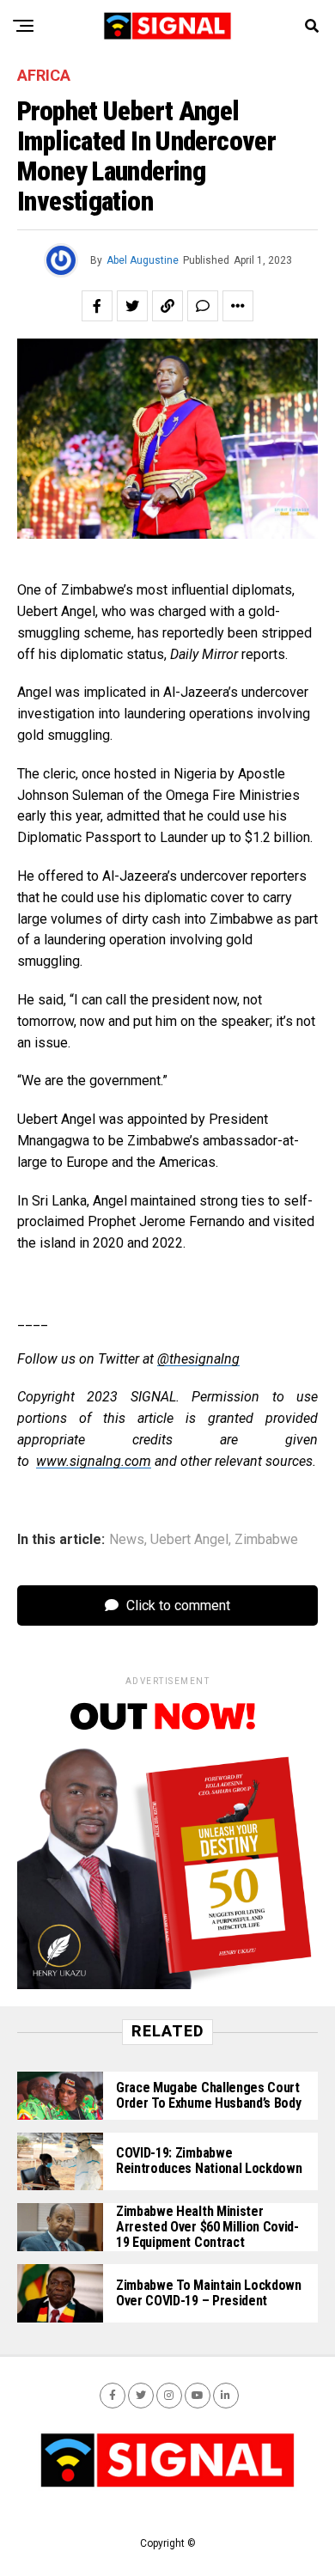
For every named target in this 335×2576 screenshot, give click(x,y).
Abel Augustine (143, 260)
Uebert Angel (189, 1540)
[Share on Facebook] (97, 306)
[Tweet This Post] (132, 306)
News (127, 1540)
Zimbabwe (266, 1540)
